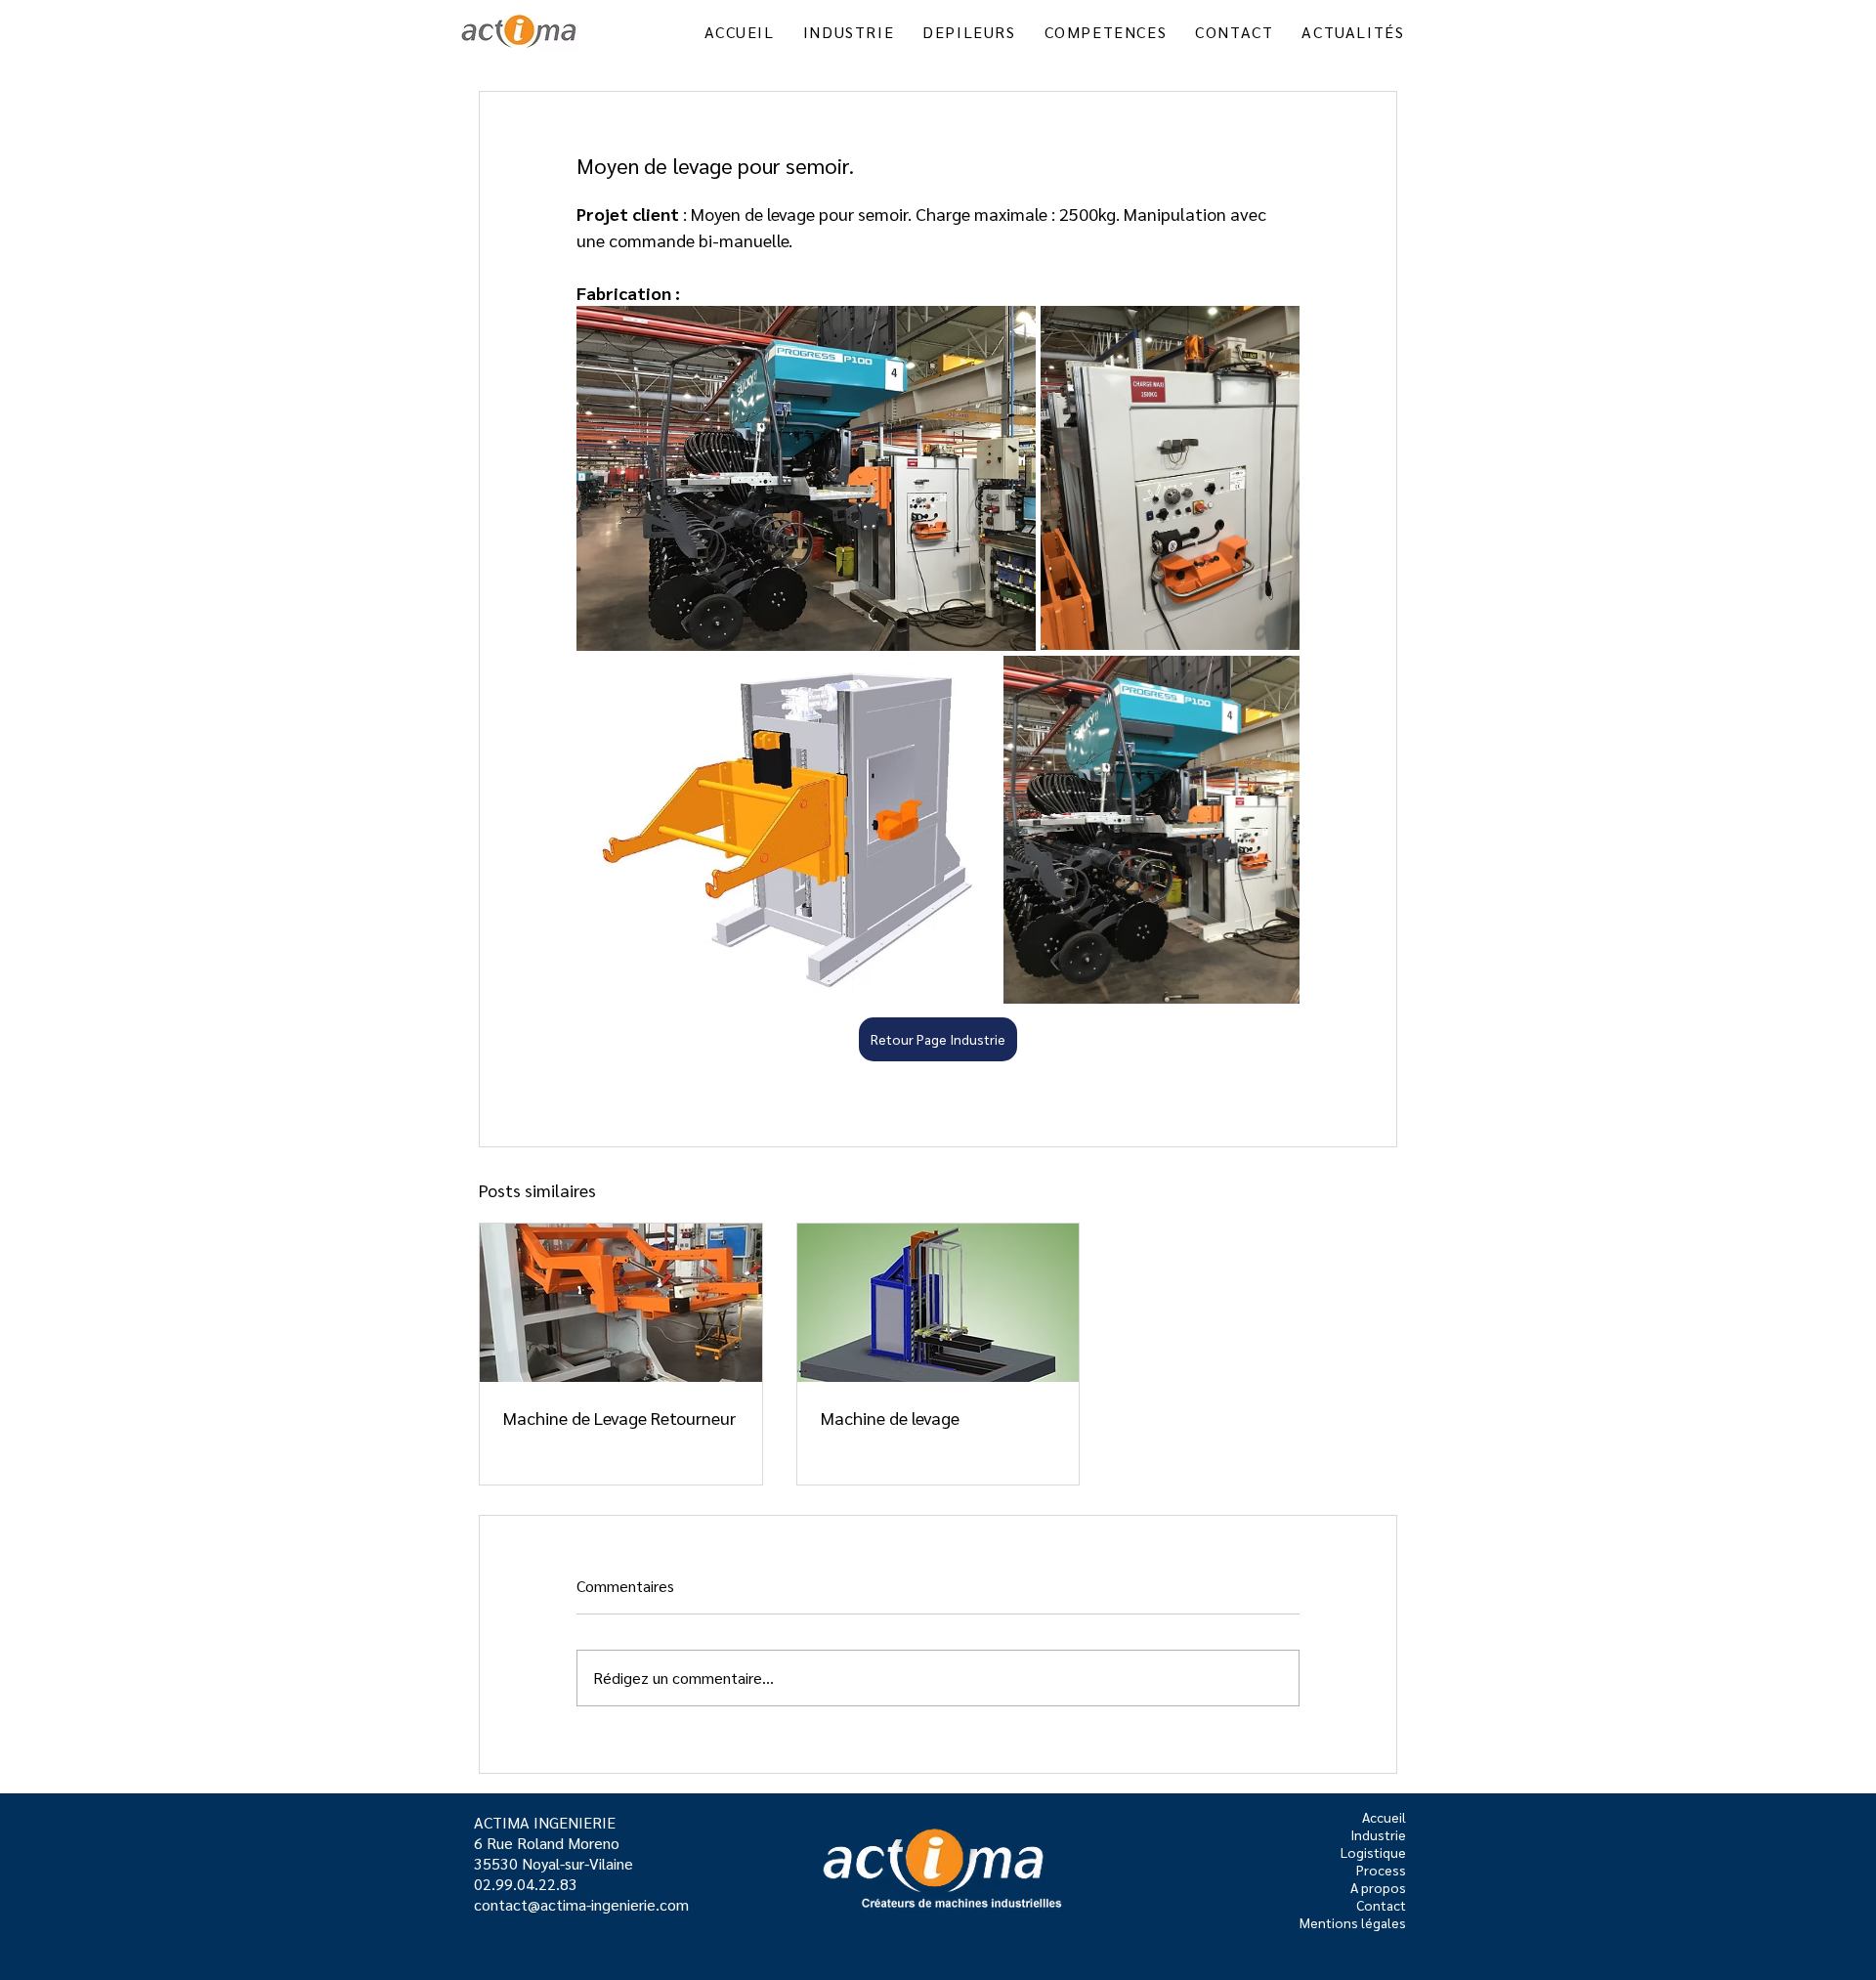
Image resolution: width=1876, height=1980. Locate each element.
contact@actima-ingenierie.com (581, 1904)
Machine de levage (890, 1418)
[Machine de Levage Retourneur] (621, 1303)
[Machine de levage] (938, 1303)
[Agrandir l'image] (806, 478)
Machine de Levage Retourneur (619, 1418)
